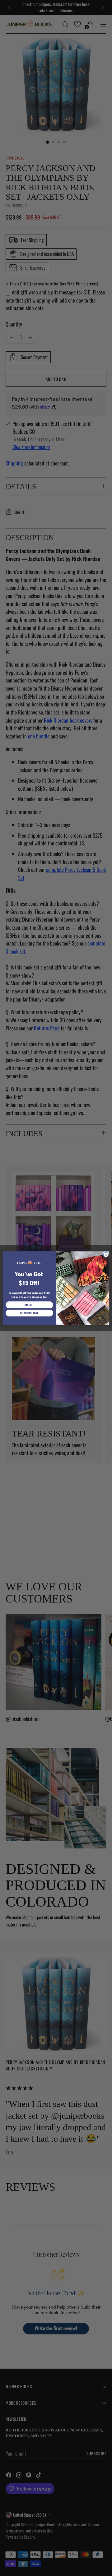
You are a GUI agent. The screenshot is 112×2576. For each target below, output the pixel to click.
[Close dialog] (106, 1254)
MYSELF (29, 1304)
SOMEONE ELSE (29, 1313)
